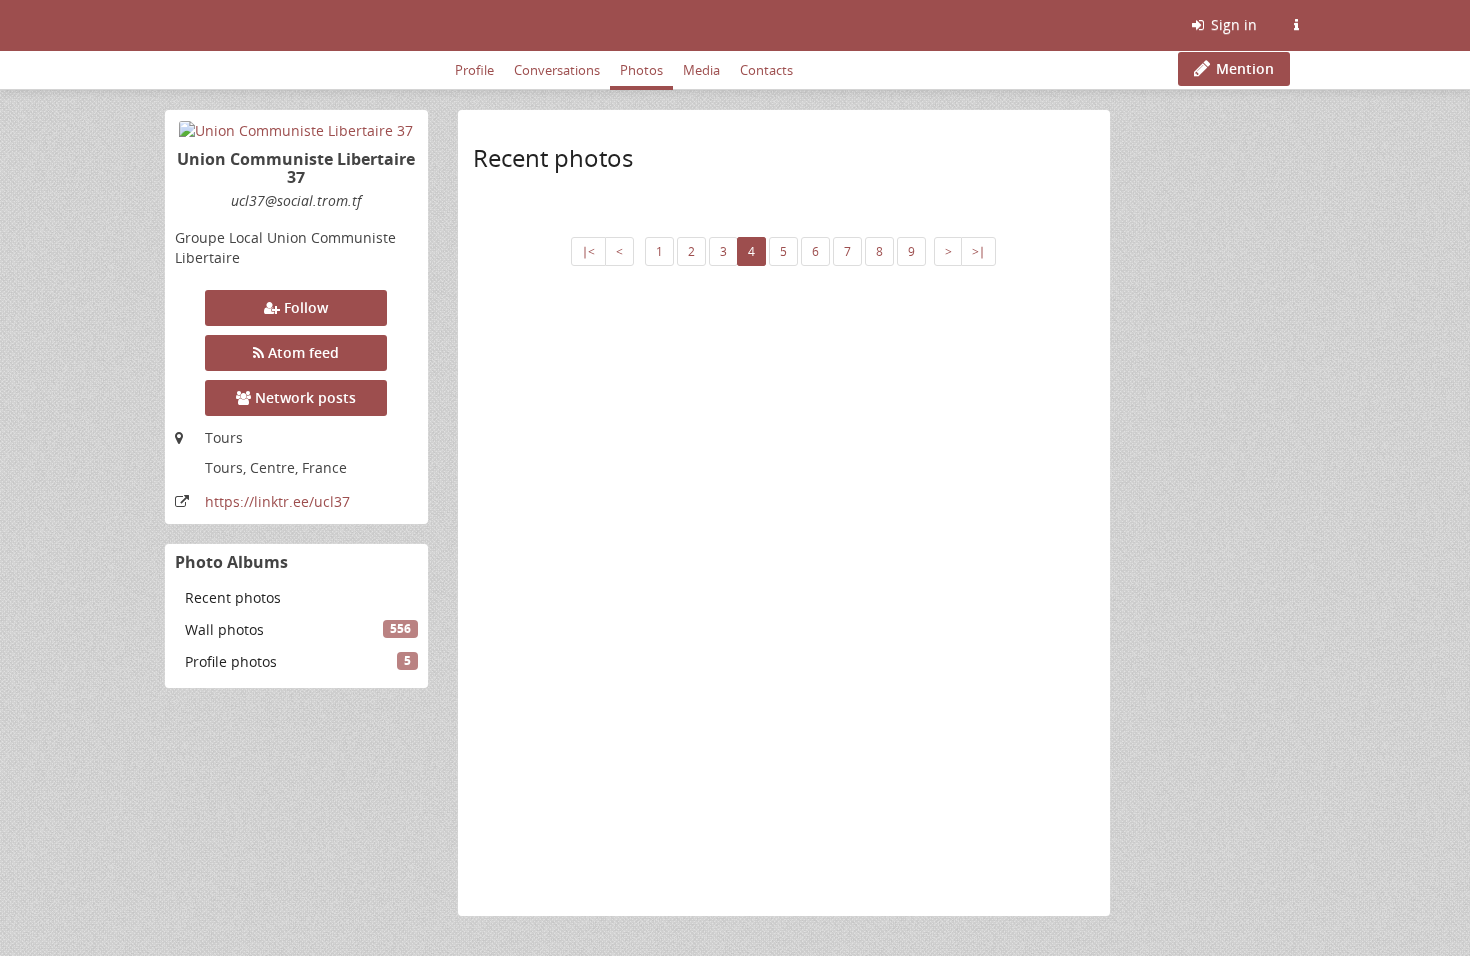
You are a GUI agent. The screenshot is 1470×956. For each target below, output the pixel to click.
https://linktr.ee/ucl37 (277, 501)
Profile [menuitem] (474, 70)
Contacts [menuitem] (766, 70)
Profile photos (298, 661)
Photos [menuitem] (641, 70)
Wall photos (298, 629)
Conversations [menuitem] (557, 70)
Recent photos (233, 597)
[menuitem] (296, 598)
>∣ (978, 251)
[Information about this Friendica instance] (1296, 25)
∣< (588, 251)
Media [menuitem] (701, 70)
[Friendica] (167, 25)
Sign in (1232, 24)
